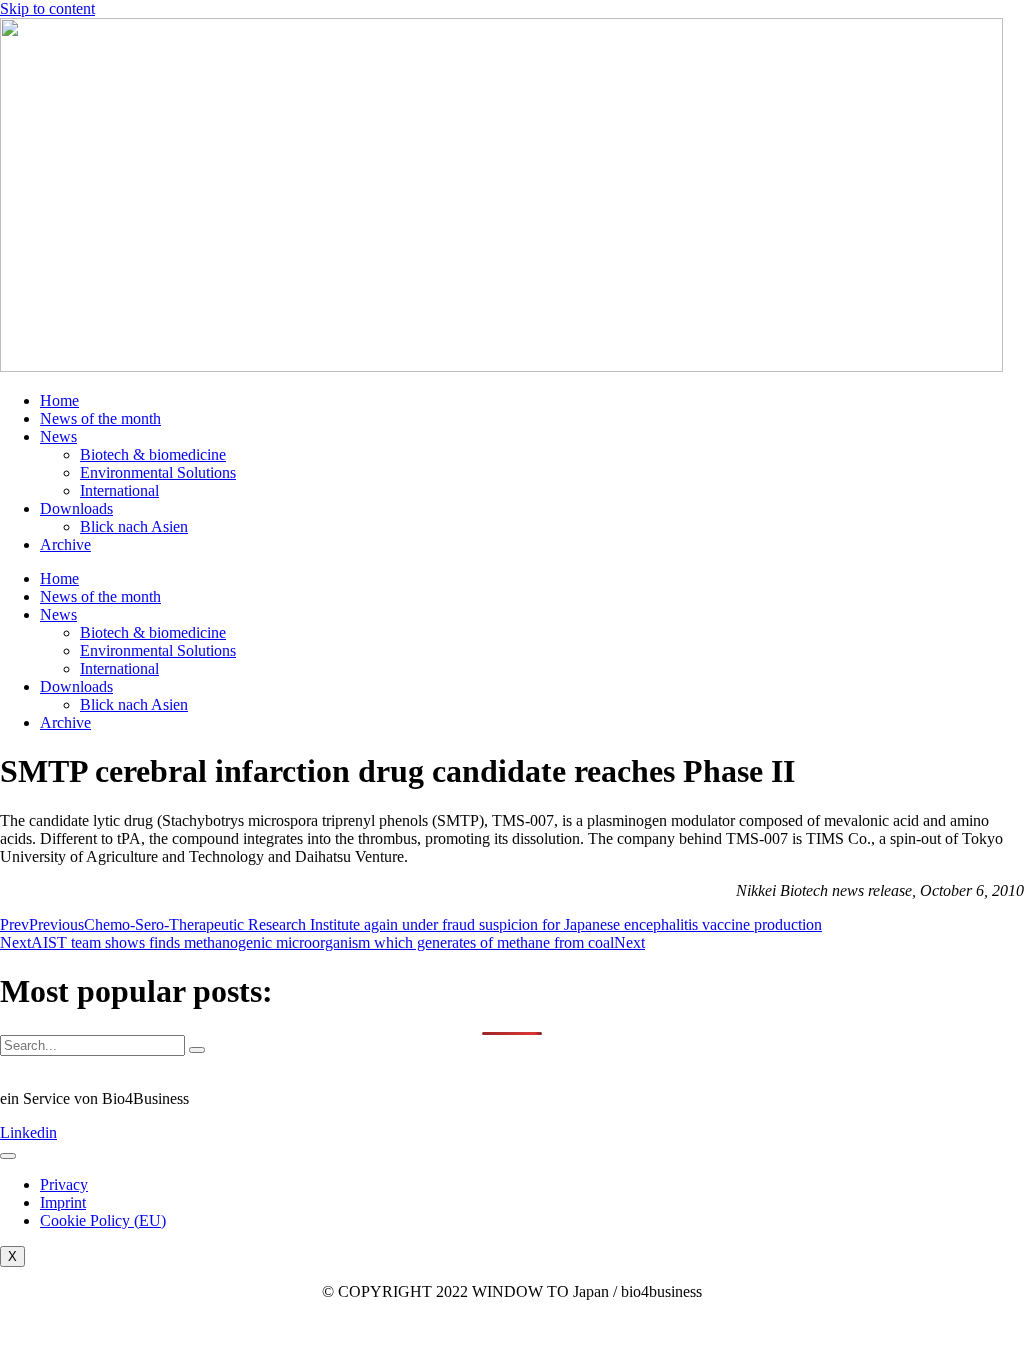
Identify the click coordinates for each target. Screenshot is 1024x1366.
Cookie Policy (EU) (103, 1220)
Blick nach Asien (134, 526)
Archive (65, 544)
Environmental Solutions (158, 472)
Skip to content (47, 8)
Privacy (64, 1184)
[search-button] (197, 1050)
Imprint (63, 1202)
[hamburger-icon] (8, 1156)
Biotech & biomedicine (153, 454)
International (119, 490)
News (58, 436)
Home (59, 400)
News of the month (100, 418)
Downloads (76, 508)
